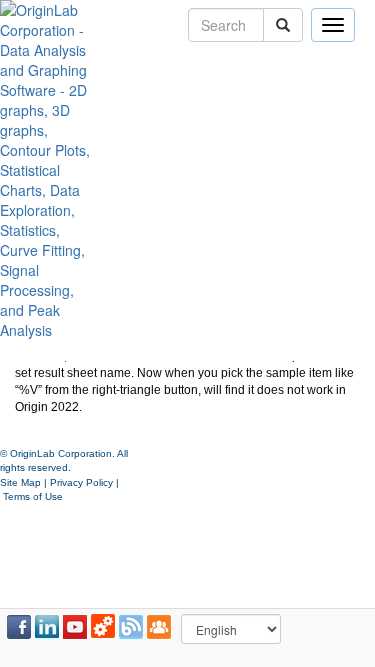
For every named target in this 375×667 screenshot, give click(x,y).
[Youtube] (75, 627)
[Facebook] (19, 627)
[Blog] (131, 627)
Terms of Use (33, 496)
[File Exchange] (103, 627)
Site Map (20, 482)
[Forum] (159, 627)
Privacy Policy (81, 482)
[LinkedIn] (47, 627)
